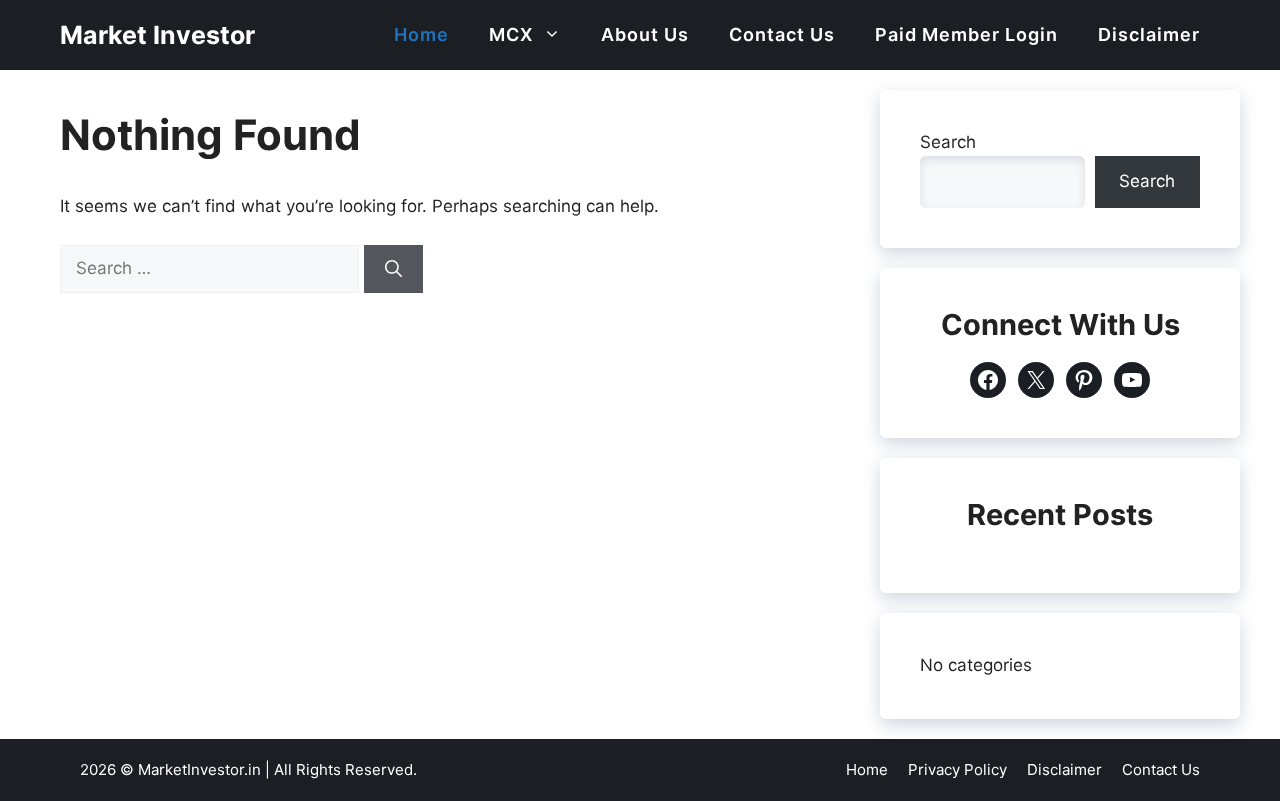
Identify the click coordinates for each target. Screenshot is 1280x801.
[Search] (393, 269)
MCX (511, 34)
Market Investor (157, 35)
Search (948, 142)
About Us (645, 34)
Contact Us (782, 34)
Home (421, 34)
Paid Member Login (966, 34)
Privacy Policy (957, 769)
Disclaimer (1149, 34)
